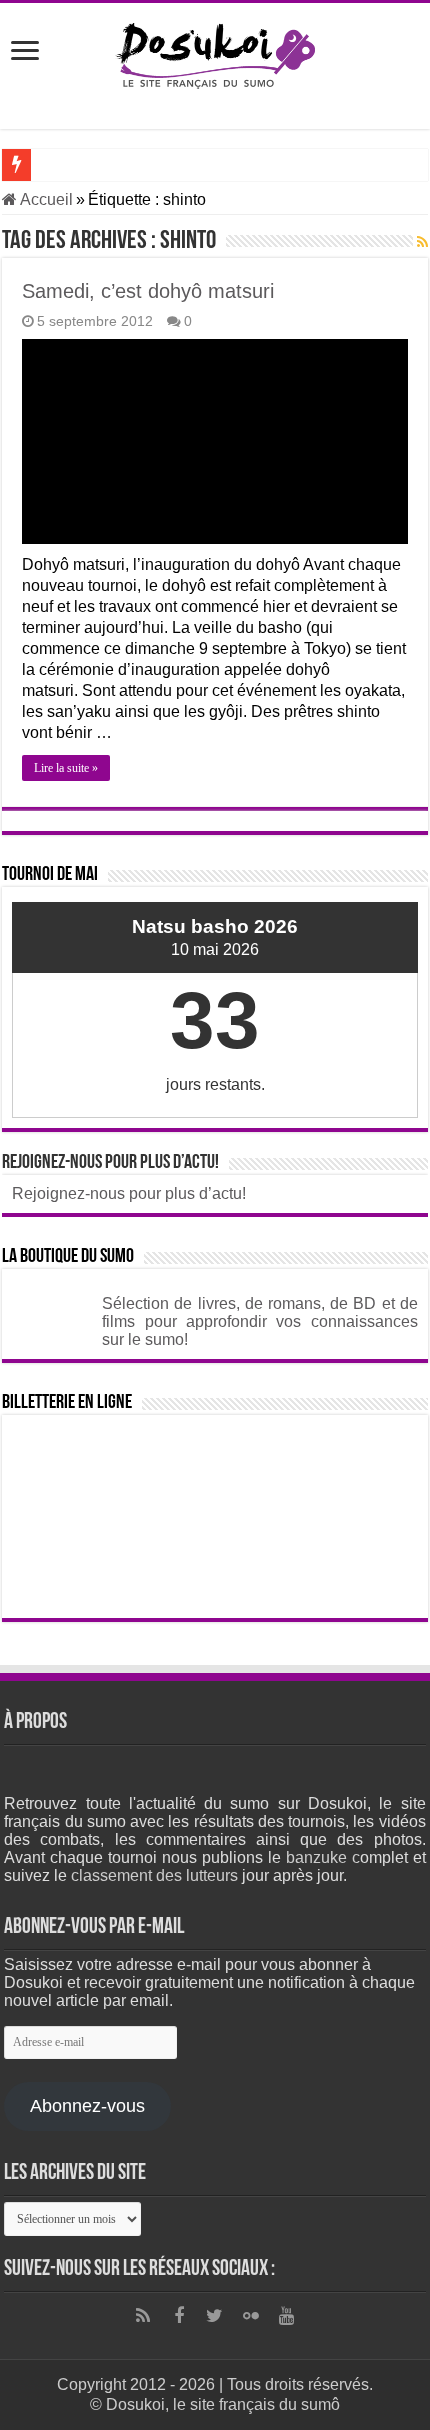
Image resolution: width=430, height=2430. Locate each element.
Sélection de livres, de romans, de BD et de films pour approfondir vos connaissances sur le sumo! (260, 1321)
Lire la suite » (66, 768)
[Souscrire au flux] (422, 242)
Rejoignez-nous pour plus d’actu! (110, 1163)
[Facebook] (179, 2316)
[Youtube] (287, 2316)
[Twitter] (215, 2316)
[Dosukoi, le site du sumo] (215, 52)
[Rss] (143, 2316)
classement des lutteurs (154, 1875)
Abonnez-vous (87, 2106)
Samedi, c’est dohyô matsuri (148, 291)
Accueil (45, 199)
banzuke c (323, 1857)
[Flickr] (251, 2316)
